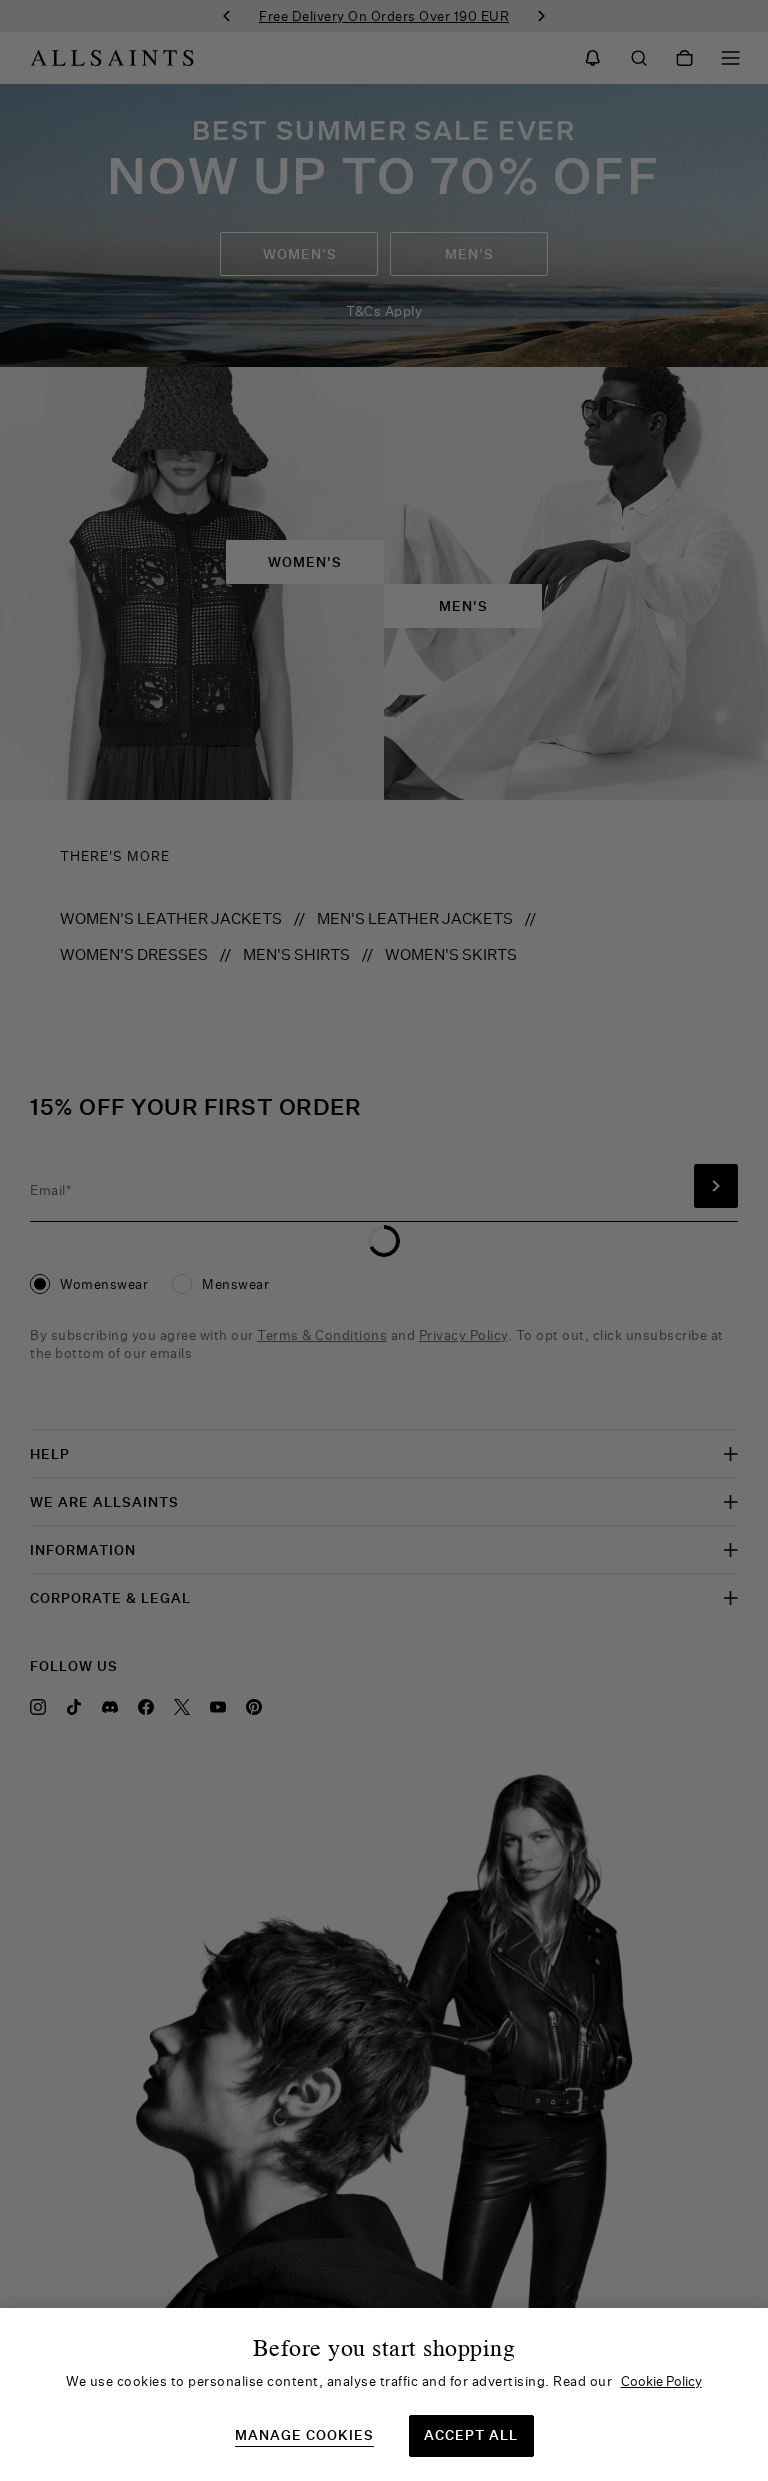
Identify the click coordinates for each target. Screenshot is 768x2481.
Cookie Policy (661, 2381)
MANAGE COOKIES (304, 2435)
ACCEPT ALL (471, 2435)
